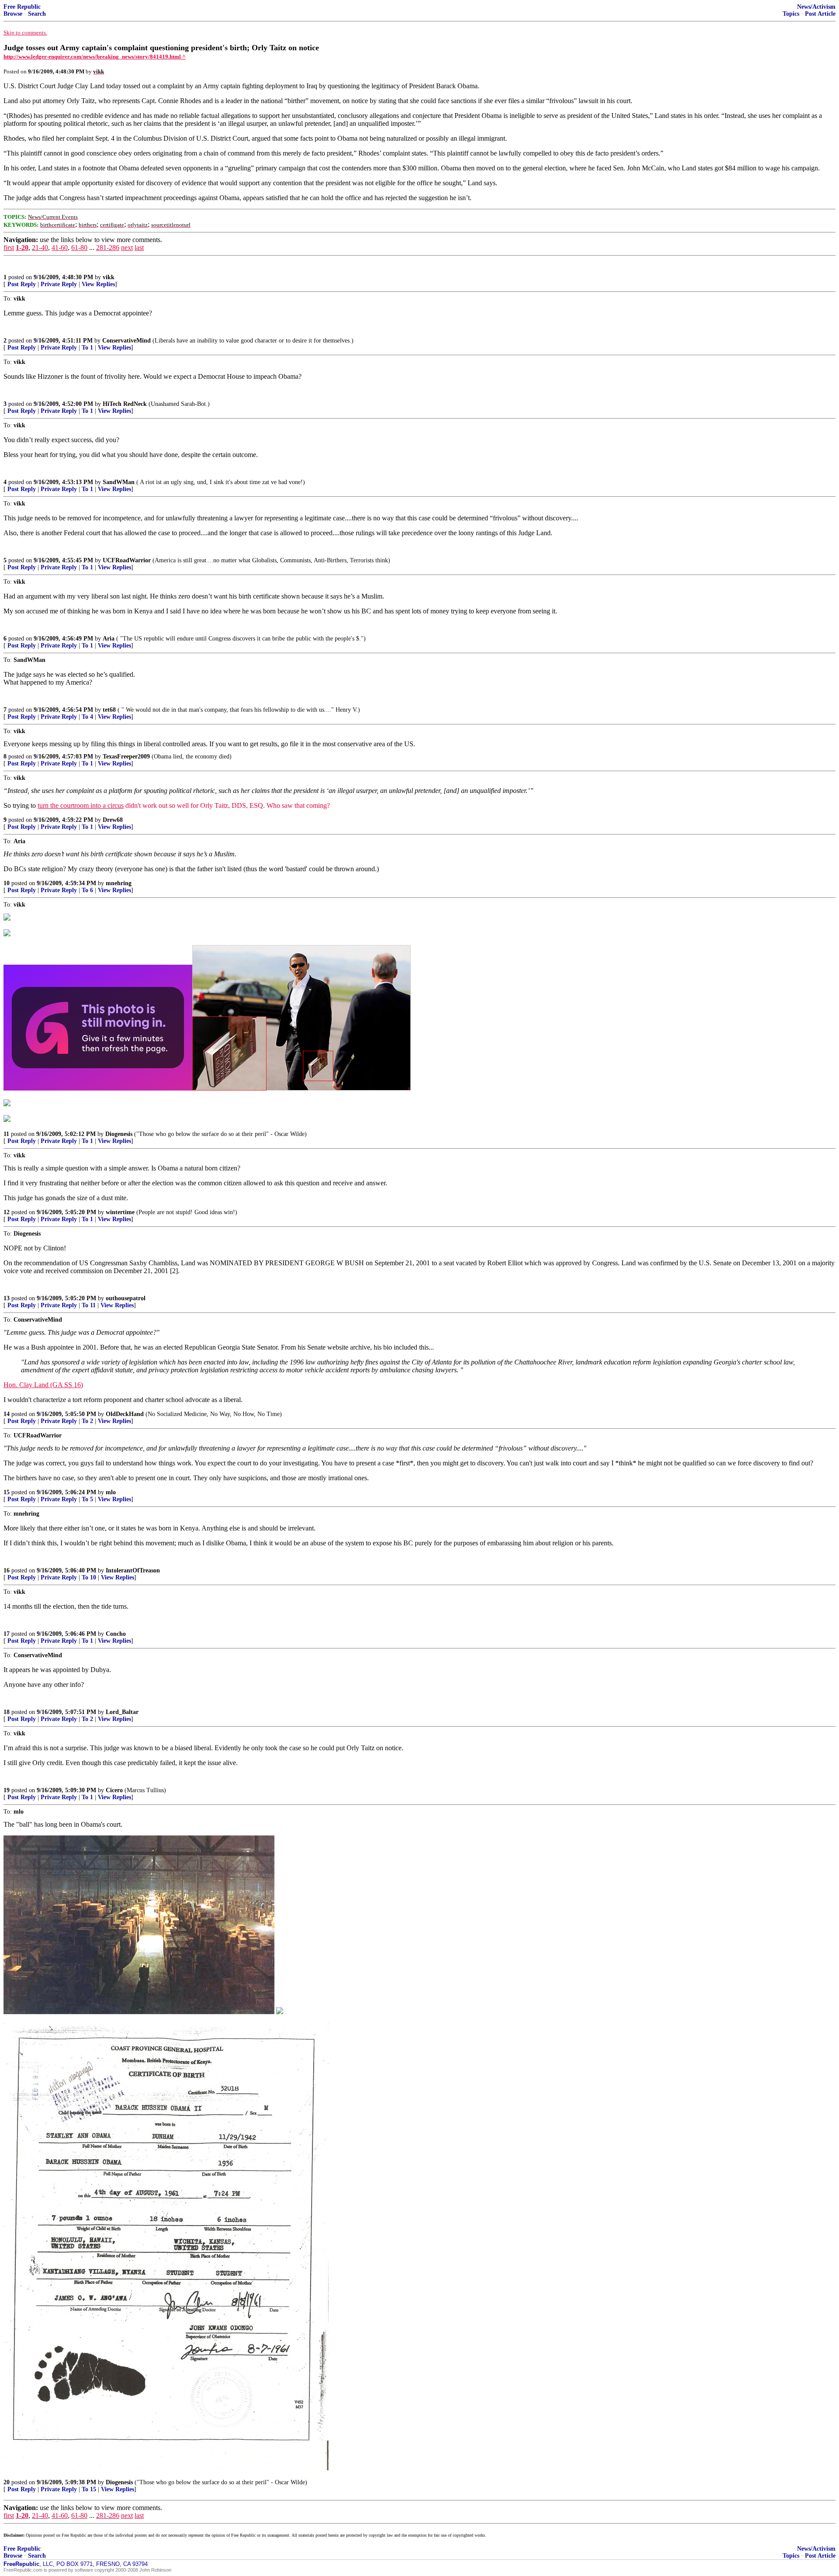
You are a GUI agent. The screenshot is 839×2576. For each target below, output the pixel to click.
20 (7, 2482)
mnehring (119, 883)
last (139, 248)
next (127, 248)
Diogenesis (119, 1134)
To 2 (87, 1421)
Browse (13, 14)
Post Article (820, 14)
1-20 (22, 248)
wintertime (120, 1212)
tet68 (109, 710)
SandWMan (119, 482)
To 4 (87, 717)
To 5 (87, 1499)
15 (7, 1492)
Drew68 (113, 820)
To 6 (87, 890)
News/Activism (816, 7)
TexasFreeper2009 (126, 757)
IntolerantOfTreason (133, 1570)
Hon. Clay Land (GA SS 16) (43, 1385)
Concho (116, 1634)
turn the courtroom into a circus (81, 805)
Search (37, 14)
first (9, 248)
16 (7, 1570)
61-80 (79, 248)
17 (7, 1634)
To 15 (89, 2489)
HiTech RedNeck (125, 404)
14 (7, 1414)
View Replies (98, 284)
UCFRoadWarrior (127, 560)
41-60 (60, 248)
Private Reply (59, 284)
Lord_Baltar (122, 1712)
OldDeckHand (125, 1414)
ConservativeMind (127, 341)
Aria (109, 639)
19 (7, 1790)
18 (7, 1712)
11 (6, 1134)
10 (7, 883)
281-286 (108, 248)
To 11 (89, 1305)
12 (7, 1212)
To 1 (87, 348)
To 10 (89, 1577)
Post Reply (22, 284)
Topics (791, 14)
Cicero (114, 1790)
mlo (111, 1492)
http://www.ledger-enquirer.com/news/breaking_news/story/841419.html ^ (95, 57)
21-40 (40, 248)
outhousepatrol (126, 1298)
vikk (109, 277)
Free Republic (22, 7)
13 (7, 1298)
